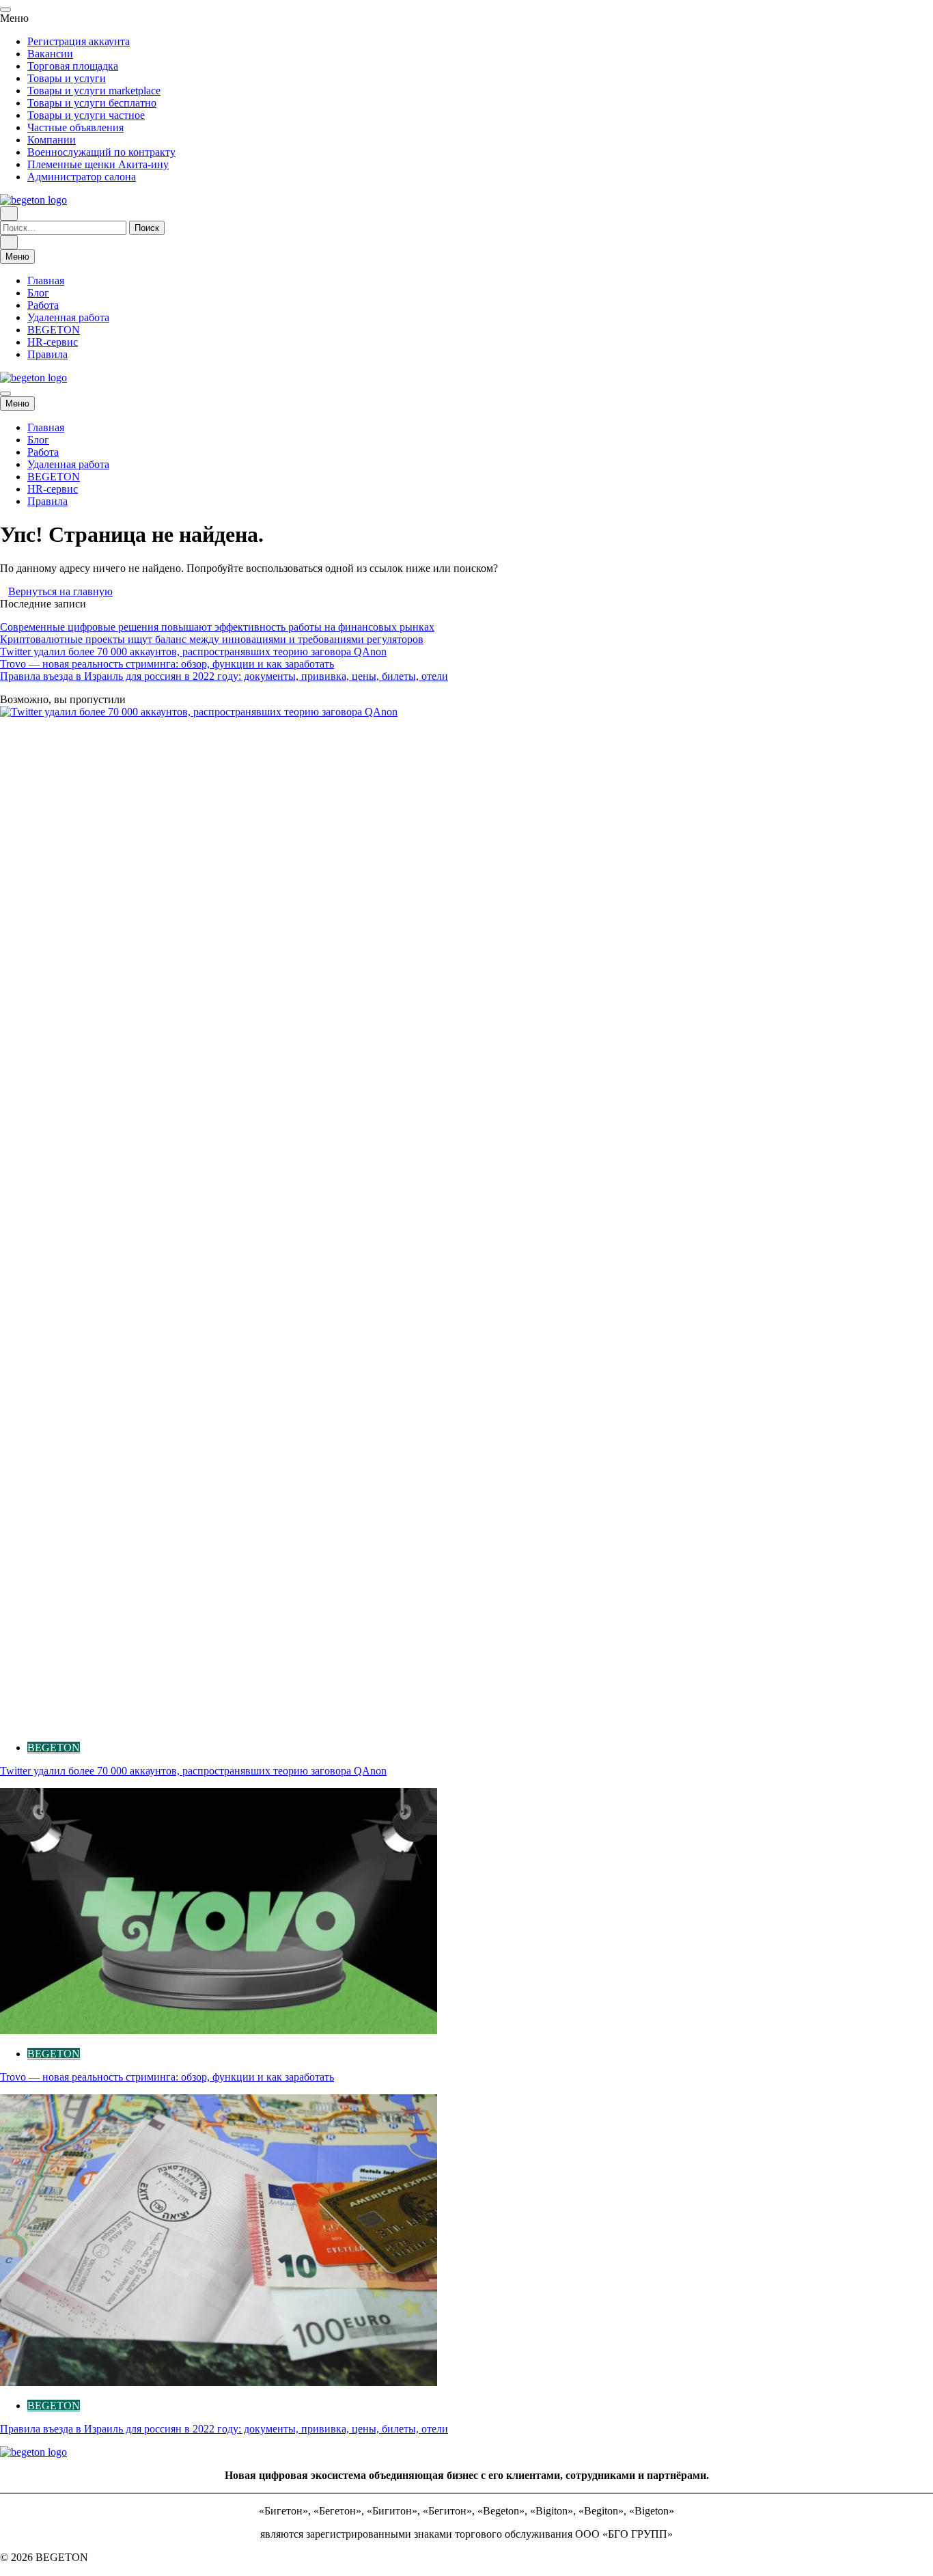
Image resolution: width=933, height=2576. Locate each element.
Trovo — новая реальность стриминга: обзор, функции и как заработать (167, 664)
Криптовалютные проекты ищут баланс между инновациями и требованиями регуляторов (212, 639)
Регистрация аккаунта (79, 41)
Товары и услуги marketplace (94, 91)
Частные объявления (75, 127)
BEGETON (54, 330)
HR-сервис (53, 342)
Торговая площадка (73, 66)
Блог (38, 293)
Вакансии (50, 54)
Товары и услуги (67, 78)
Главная (46, 280)
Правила (47, 354)
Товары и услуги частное (86, 115)
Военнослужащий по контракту (101, 152)
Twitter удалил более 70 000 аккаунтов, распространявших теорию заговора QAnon (193, 652)
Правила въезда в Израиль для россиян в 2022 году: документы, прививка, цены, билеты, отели (224, 676)
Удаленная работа (68, 317)
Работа (43, 305)
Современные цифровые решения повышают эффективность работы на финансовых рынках (217, 627)
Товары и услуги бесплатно (92, 103)
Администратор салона (82, 177)
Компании (52, 140)
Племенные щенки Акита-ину (98, 164)
